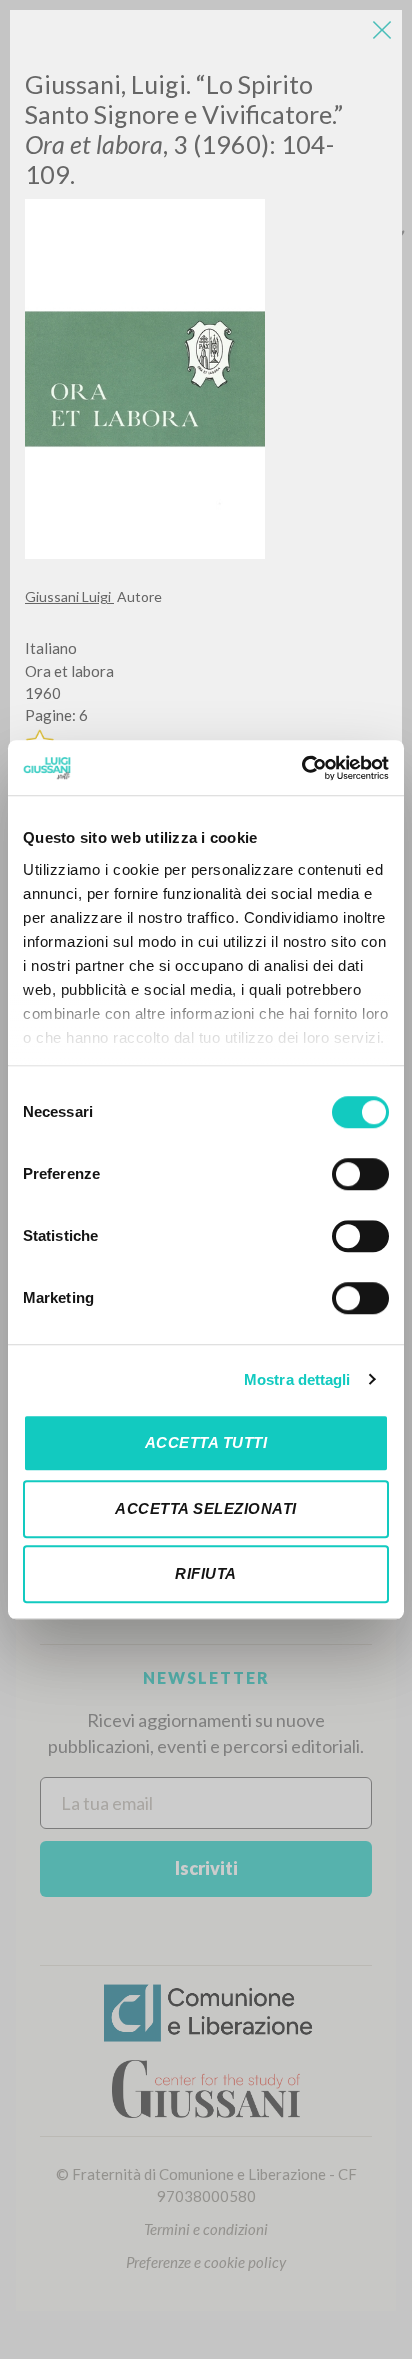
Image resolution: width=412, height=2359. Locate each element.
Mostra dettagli (297, 1379)
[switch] (360, 1174)
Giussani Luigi (69, 596)
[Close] (382, 30)
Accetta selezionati (206, 1508)
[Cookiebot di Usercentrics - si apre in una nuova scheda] (301, 768)
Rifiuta (206, 1573)
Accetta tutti (206, 1442)
